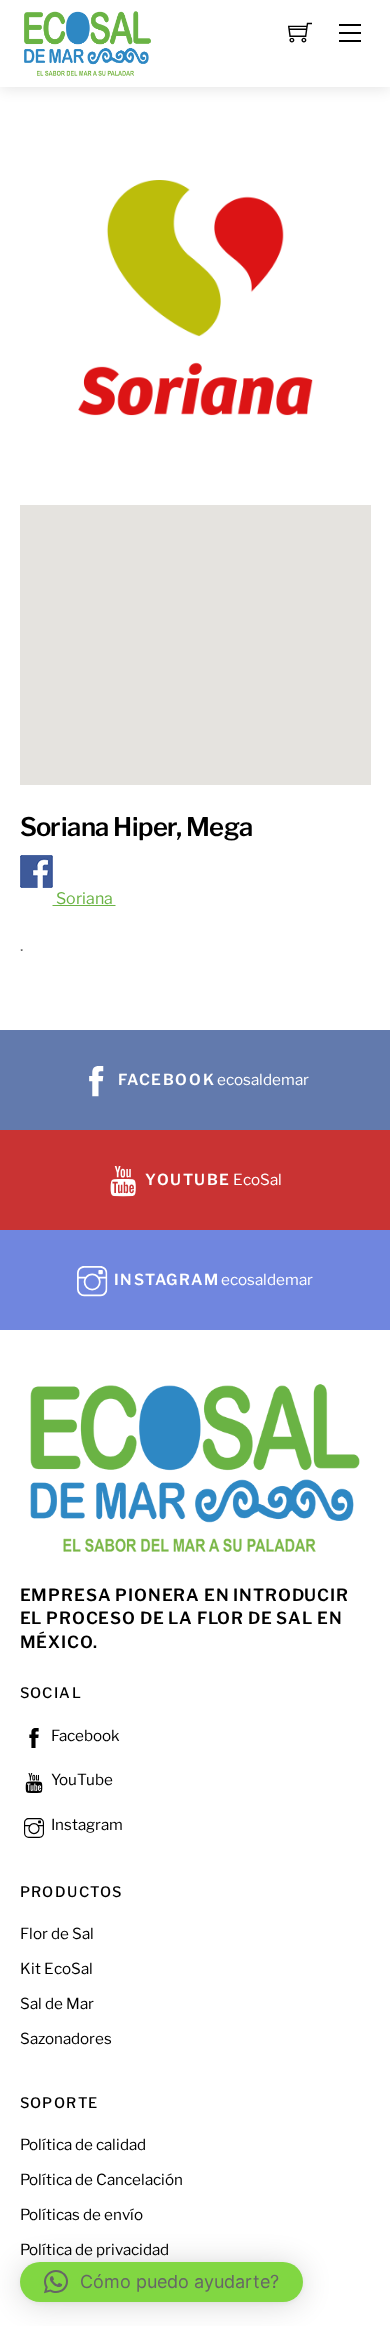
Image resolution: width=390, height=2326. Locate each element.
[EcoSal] (87, 41)
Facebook (84, 1735)
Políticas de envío (81, 2214)
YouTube (80, 1779)
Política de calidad (83, 2144)
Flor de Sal (57, 1933)
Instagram (85, 1824)
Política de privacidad (94, 2249)
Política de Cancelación (101, 2179)
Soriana (84, 898)
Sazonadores (66, 2038)
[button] (161, 2282)
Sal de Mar (57, 2003)
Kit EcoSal (56, 1968)
